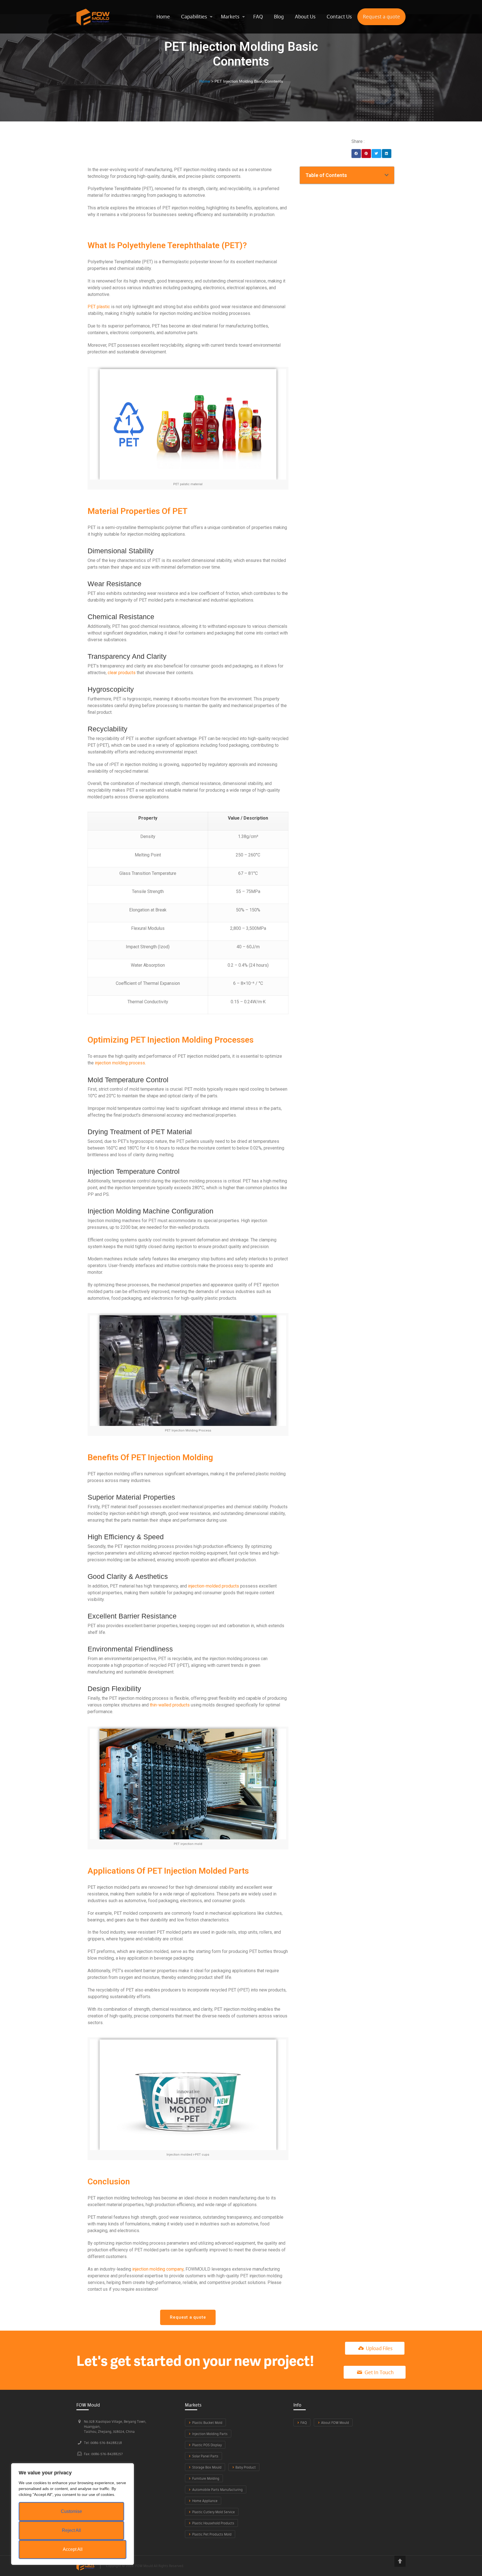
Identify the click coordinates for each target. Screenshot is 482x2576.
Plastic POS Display (207, 2445)
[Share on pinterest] (366, 154)
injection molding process (120, 1063)
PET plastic (99, 307)
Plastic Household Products (213, 2523)
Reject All (71, 2530)
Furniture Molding (206, 2478)
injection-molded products (214, 1586)
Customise (71, 2511)
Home (205, 81)
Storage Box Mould (207, 2467)
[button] (188, 2317)
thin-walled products (170, 1705)
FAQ (304, 2423)
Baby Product (246, 2467)
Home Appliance (205, 2501)
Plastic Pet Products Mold (212, 2534)
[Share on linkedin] (387, 154)
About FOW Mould (335, 2423)
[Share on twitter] (376, 154)
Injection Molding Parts (210, 2434)
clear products (122, 673)
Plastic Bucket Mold (207, 2423)
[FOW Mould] (93, 17)
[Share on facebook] (356, 154)
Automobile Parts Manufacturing (217, 2490)
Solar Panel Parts (205, 2456)
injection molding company (158, 2269)
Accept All (73, 2549)
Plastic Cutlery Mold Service (214, 2512)
